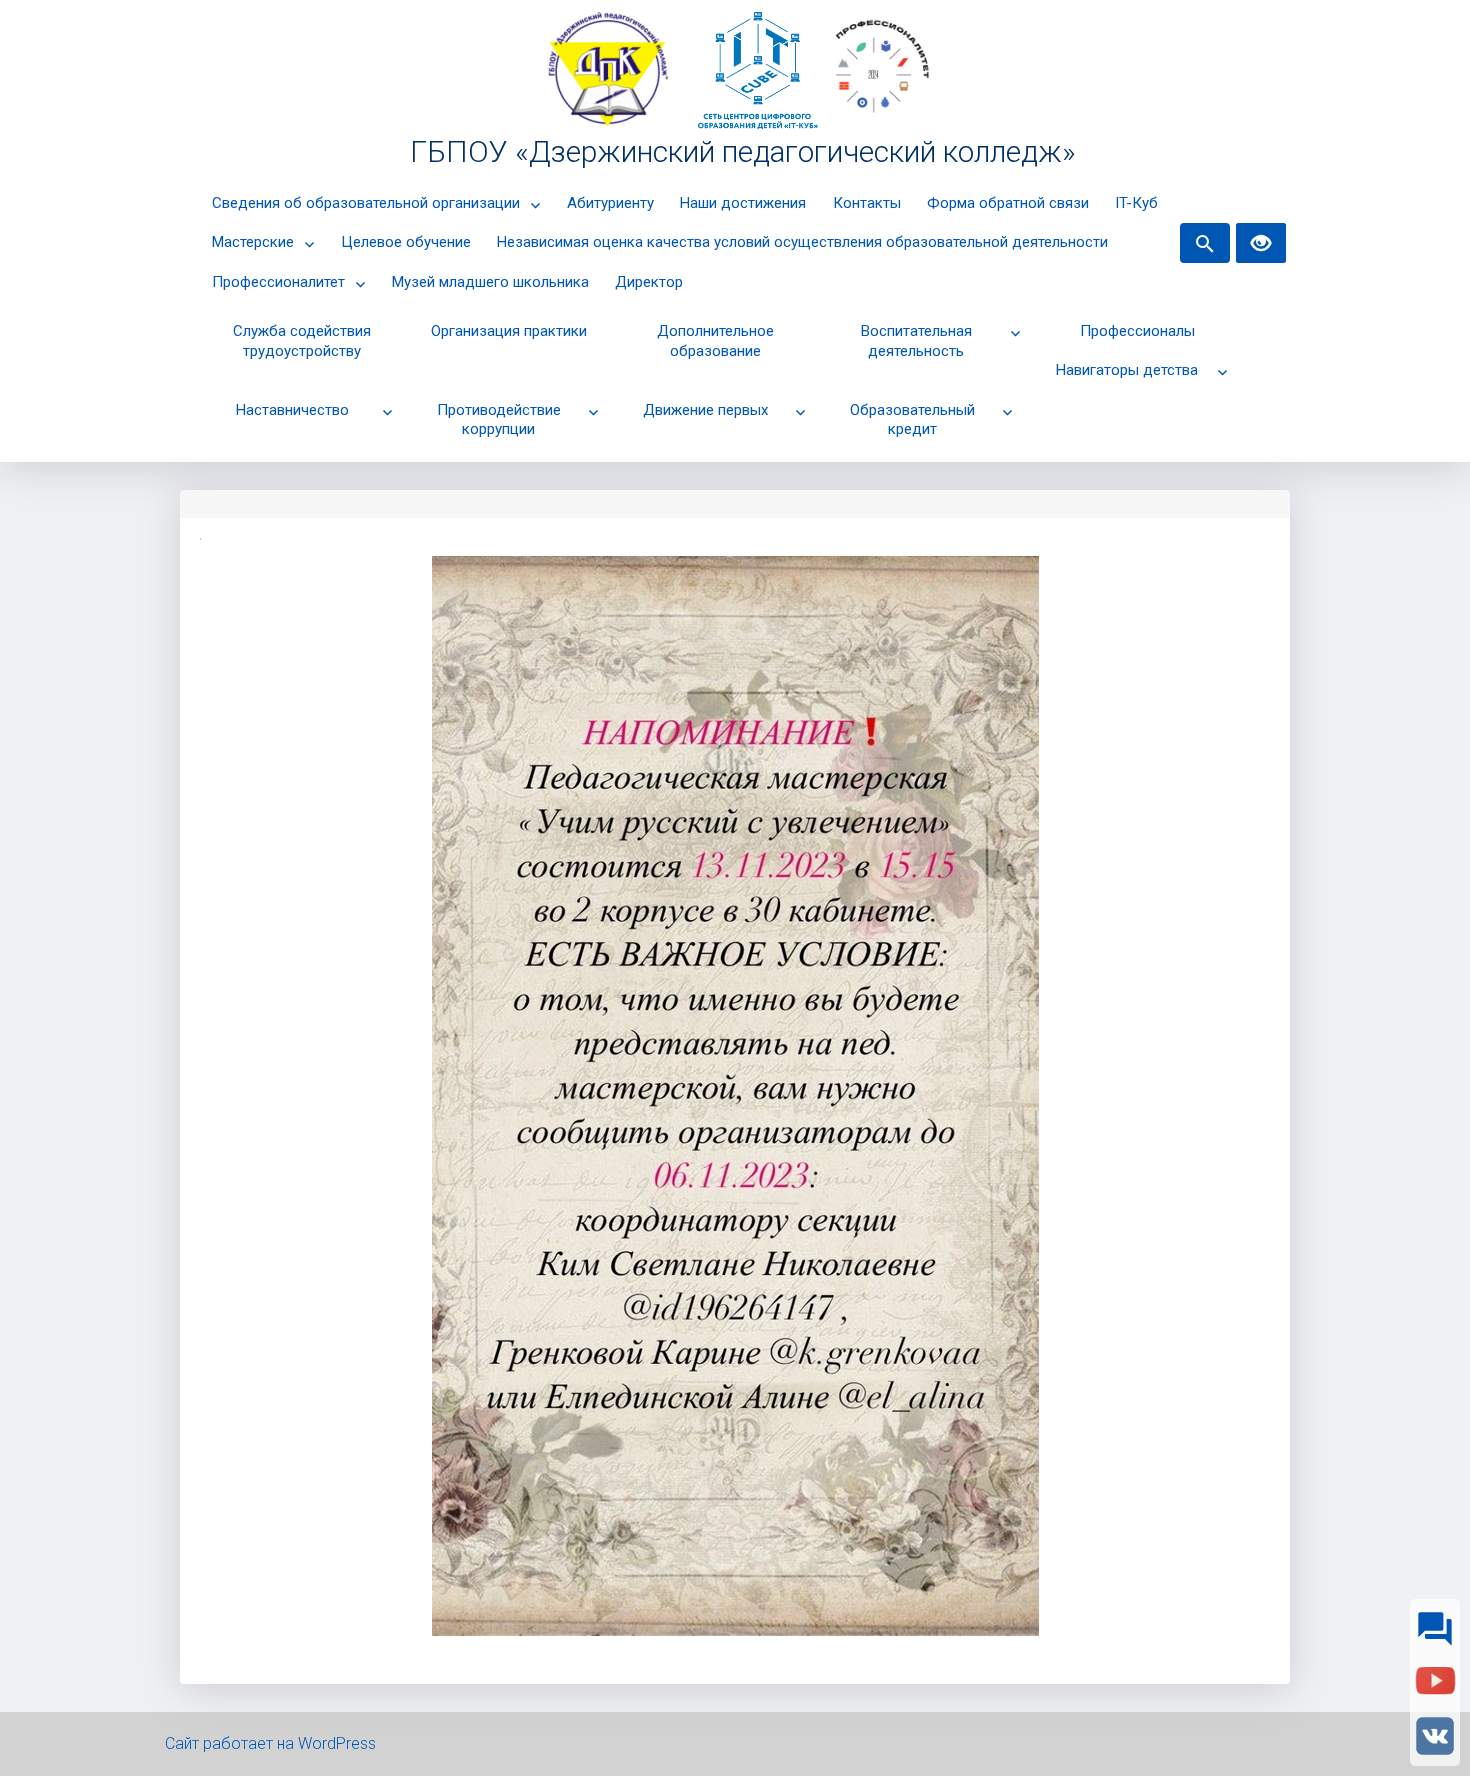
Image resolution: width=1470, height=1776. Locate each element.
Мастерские (253, 242)
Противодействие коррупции (499, 420)
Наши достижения (743, 203)
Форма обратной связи (1008, 203)
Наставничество (292, 410)
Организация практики (509, 331)
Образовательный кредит (912, 420)
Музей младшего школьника (490, 282)
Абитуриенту (610, 203)
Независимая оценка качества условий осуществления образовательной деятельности (802, 242)
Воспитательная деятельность (916, 341)
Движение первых (705, 410)
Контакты (867, 203)
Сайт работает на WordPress (270, 1743)
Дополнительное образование (715, 341)
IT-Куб (1136, 203)
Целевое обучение (406, 242)
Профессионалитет (278, 282)
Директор (649, 282)
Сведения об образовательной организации (366, 203)
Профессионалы (1137, 331)
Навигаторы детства (1127, 370)
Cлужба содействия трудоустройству (302, 341)
